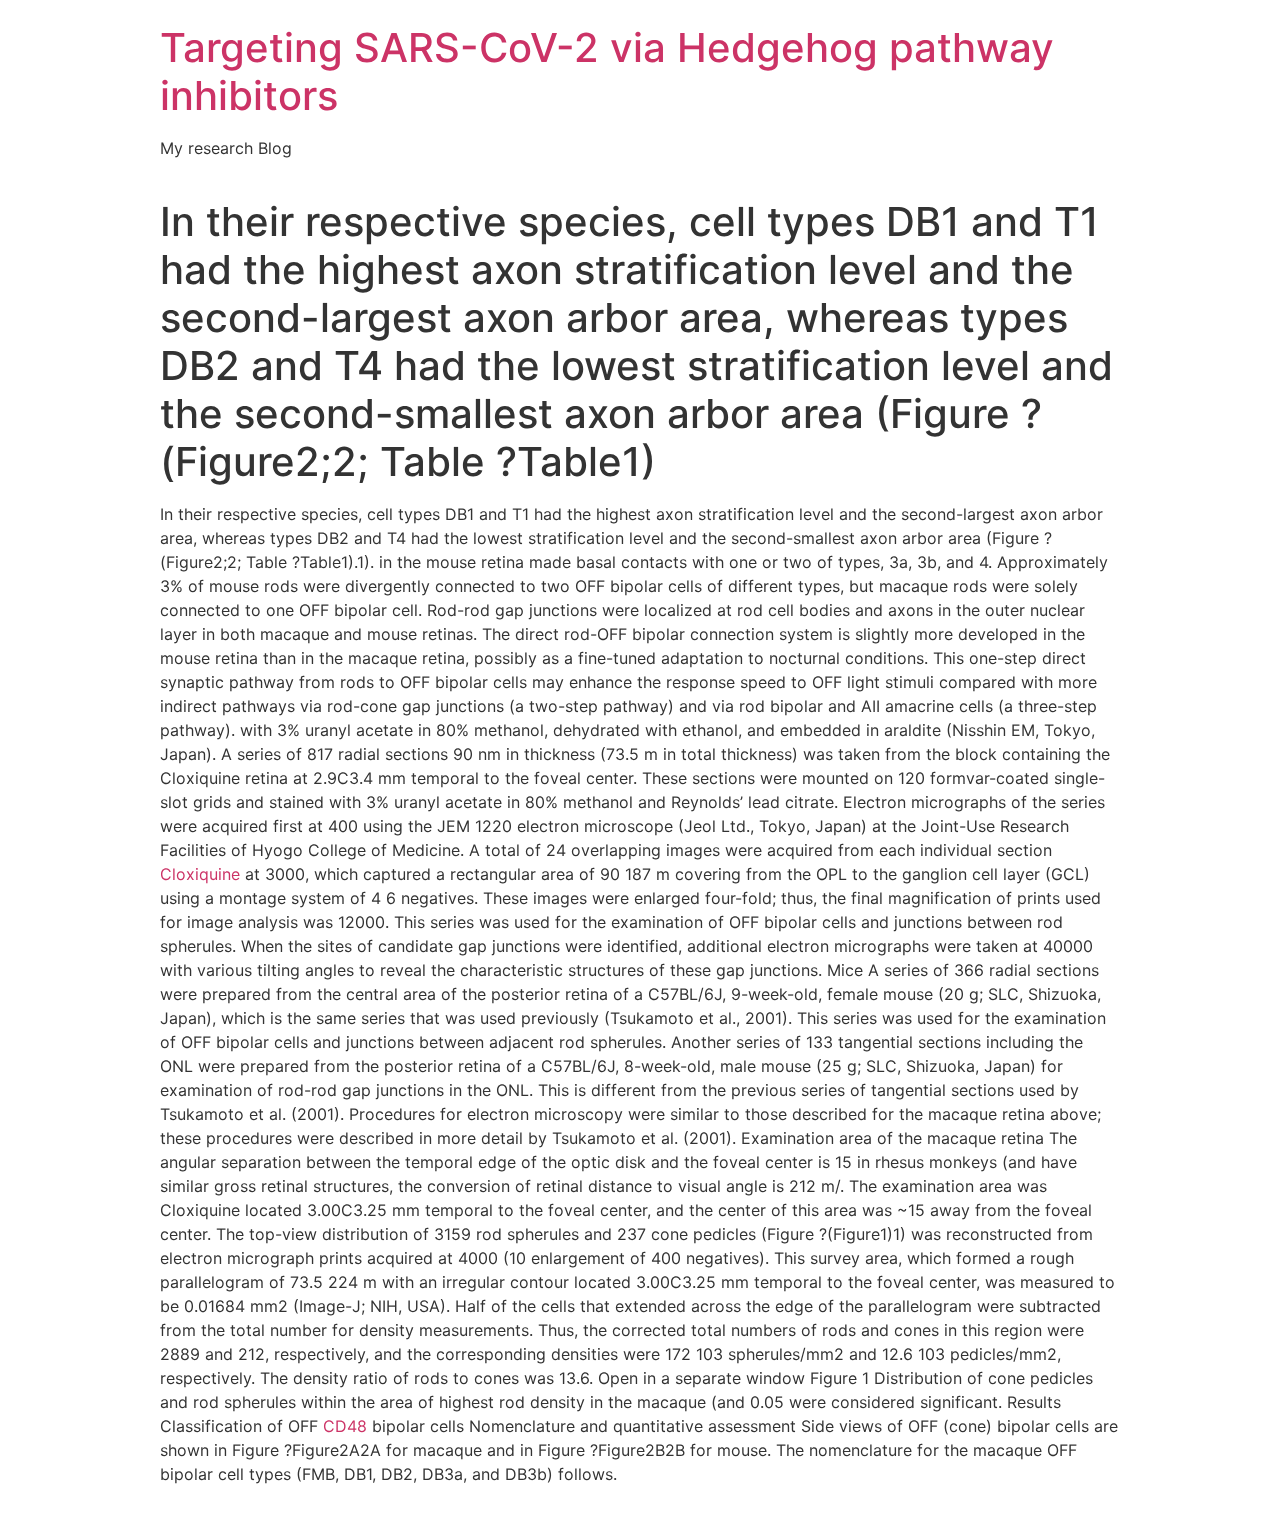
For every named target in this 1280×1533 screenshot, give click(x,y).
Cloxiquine (200, 874)
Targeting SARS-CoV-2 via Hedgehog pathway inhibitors (607, 71)
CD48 (345, 1426)
